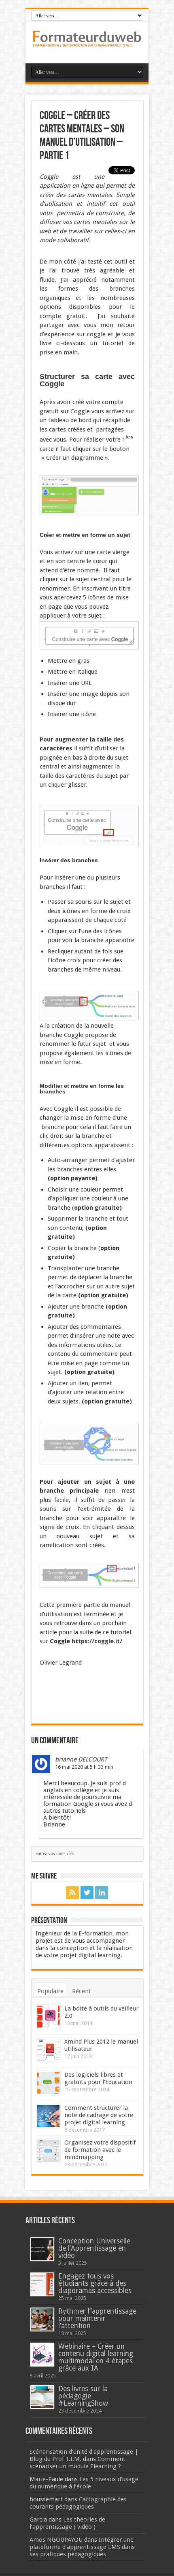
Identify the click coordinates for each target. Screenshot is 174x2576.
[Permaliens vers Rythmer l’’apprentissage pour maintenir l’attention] (42, 2319)
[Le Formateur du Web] (87, 43)
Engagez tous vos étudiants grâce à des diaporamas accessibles (95, 2283)
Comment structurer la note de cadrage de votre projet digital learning (99, 2115)
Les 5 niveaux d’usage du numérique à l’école (84, 2483)
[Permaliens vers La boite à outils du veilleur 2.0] (48, 2017)
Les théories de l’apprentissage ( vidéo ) (67, 2523)
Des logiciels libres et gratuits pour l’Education (98, 2078)
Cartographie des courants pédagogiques (78, 2503)
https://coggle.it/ (97, 1641)
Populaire (50, 1991)
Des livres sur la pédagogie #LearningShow (83, 2396)
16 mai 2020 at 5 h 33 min (84, 1767)
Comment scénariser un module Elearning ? (77, 2463)
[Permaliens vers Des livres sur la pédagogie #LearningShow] (42, 2397)
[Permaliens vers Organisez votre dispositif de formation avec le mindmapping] (48, 2151)
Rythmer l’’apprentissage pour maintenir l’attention (97, 2318)
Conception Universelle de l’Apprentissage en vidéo (94, 2248)
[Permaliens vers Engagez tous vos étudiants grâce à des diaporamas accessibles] (42, 2284)
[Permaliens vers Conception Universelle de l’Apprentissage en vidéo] (42, 2249)
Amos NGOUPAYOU (56, 2540)
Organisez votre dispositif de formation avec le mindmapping (100, 2150)
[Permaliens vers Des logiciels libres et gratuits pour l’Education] (48, 2083)
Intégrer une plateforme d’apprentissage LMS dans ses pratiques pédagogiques (82, 2547)
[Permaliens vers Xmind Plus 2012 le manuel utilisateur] (48, 2050)
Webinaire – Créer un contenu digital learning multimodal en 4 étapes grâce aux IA (96, 2357)
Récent (82, 1991)
